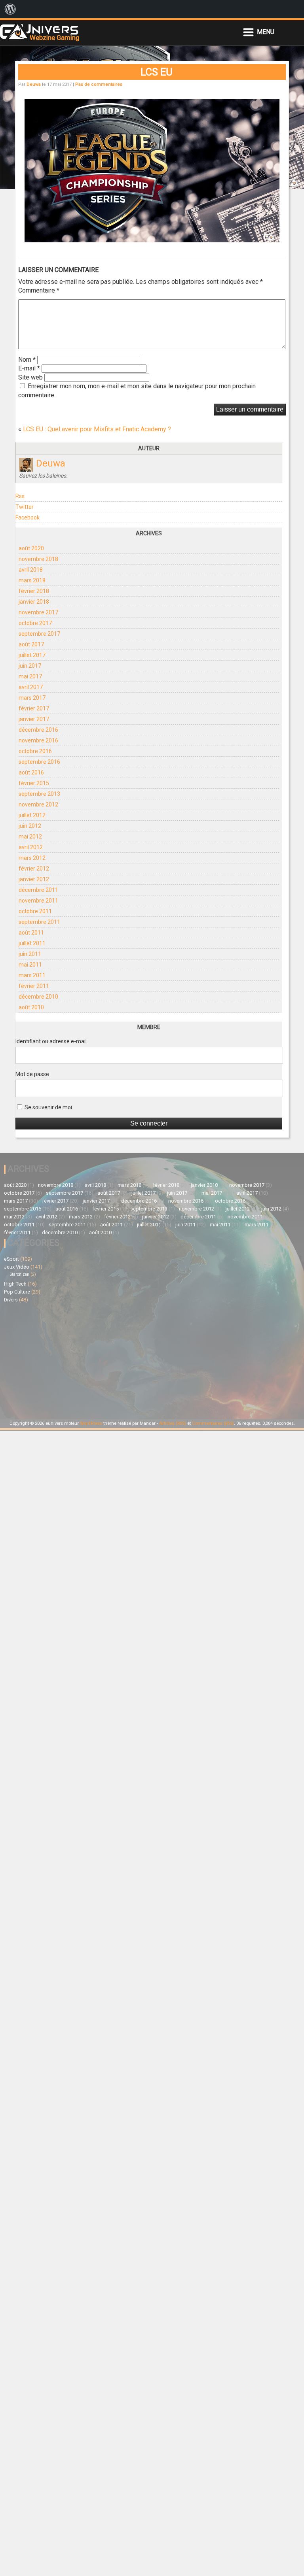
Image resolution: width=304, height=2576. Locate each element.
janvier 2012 (34, 879)
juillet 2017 (32, 655)
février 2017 (34, 708)
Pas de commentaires (99, 84)
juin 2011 (30, 954)
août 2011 (31, 933)
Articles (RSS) (173, 1423)
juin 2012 (30, 826)
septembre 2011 (39, 922)
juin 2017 (30, 666)
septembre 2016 (39, 762)
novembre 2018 (38, 559)
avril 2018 (31, 570)
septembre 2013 (39, 794)
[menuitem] (10, 9)
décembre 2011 (38, 890)
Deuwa (34, 84)
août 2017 (31, 644)
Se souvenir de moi (48, 1107)
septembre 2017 (39, 634)
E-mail (29, 368)
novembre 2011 (38, 901)
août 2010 (31, 1007)
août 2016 (31, 772)
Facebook (28, 517)
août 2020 (31, 548)
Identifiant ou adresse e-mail (51, 1041)
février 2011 (34, 986)
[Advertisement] (78, 1360)
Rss (20, 496)
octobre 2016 (35, 751)
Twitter (25, 507)
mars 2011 (32, 975)
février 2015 (34, 783)
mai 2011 (30, 965)
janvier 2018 (34, 602)
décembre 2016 (38, 730)
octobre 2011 (35, 911)
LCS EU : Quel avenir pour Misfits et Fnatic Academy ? (97, 429)
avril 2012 (31, 847)
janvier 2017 (34, 719)
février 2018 (34, 591)
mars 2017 (32, 698)
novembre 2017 (38, 612)
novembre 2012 (38, 805)
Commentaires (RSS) (213, 1423)
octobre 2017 (35, 623)
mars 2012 (32, 858)
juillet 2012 (32, 815)
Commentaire (39, 290)
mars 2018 (32, 580)
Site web (30, 377)
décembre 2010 (38, 997)
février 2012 (34, 869)
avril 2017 (31, 687)
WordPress (91, 1423)
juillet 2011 (32, 943)
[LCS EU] (152, 240)
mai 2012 (30, 837)
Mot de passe (32, 1074)
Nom (27, 360)
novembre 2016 (38, 740)
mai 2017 (30, 676)
